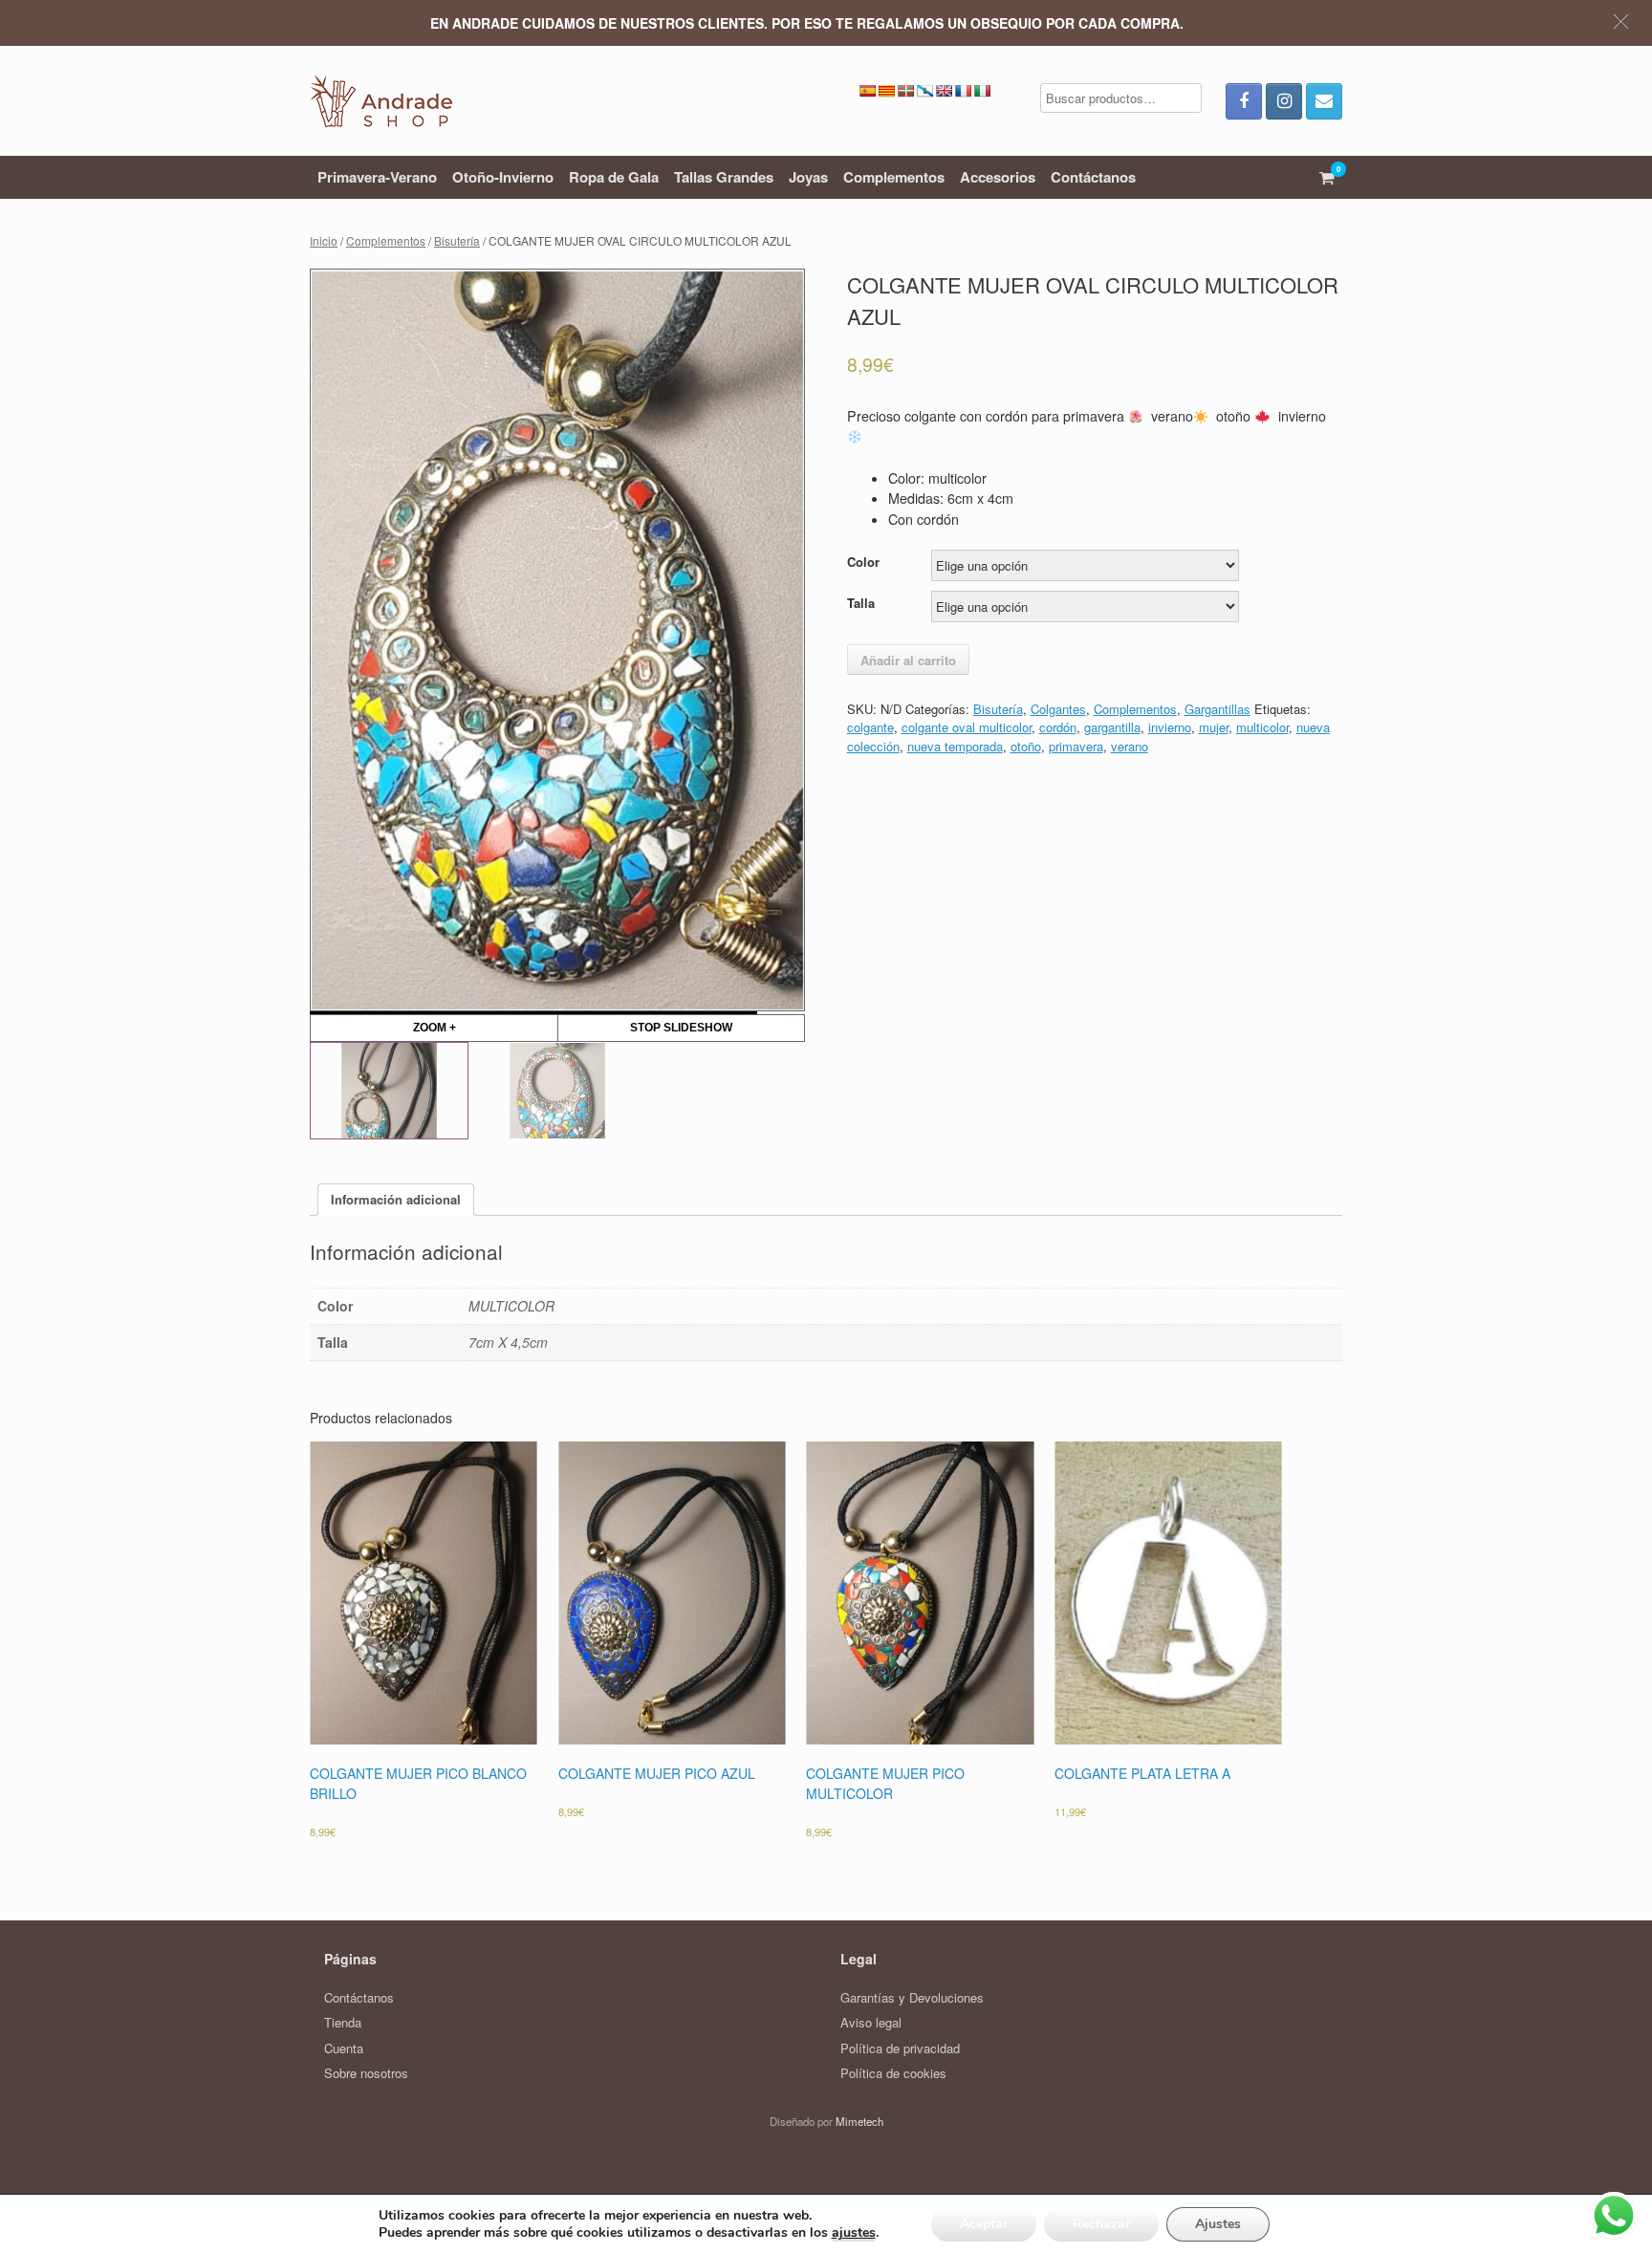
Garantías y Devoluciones (912, 1997)
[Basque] (905, 91)
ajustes (854, 2233)
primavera (1076, 746)
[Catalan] (886, 91)
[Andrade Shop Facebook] (1244, 101)
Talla (861, 603)
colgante (870, 727)
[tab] (396, 1200)
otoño (1026, 746)
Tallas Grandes (724, 177)
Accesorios (998, 177)
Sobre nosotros (366, 2073)
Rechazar (1101, 2224)
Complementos (894, 177)
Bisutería (457, 240)
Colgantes (1058, 709)
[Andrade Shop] (381, 101)
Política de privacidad (900, 2048)
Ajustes (1218, 2224)
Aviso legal (871, 2022)
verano (1130, 746)
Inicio (324, 240)
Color (863, 562)
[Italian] (982, 91)
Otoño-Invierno (503, 177)
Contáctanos (1093, 177)
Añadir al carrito (908, 660)
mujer (1214, 727)
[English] (944, 91)
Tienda (343, 2022)
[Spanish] (867, 91)
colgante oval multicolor (967, 727)
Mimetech (859, 2121)
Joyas (808, 177)
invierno (1170, 727)
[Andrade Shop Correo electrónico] (1324, 101)
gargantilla (1112, 727)
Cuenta (344, 2048)
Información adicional (396, 1199)
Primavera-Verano (377, 177)
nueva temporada (955, 746)
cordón (1058, 727)
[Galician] (924, 91)
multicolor (1262, 727)
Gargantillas (1217, 709)
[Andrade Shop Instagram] (1284, 101)
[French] (963, 91)
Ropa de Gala (614, 177)
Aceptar (984, 2224)
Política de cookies (893, 2073)
